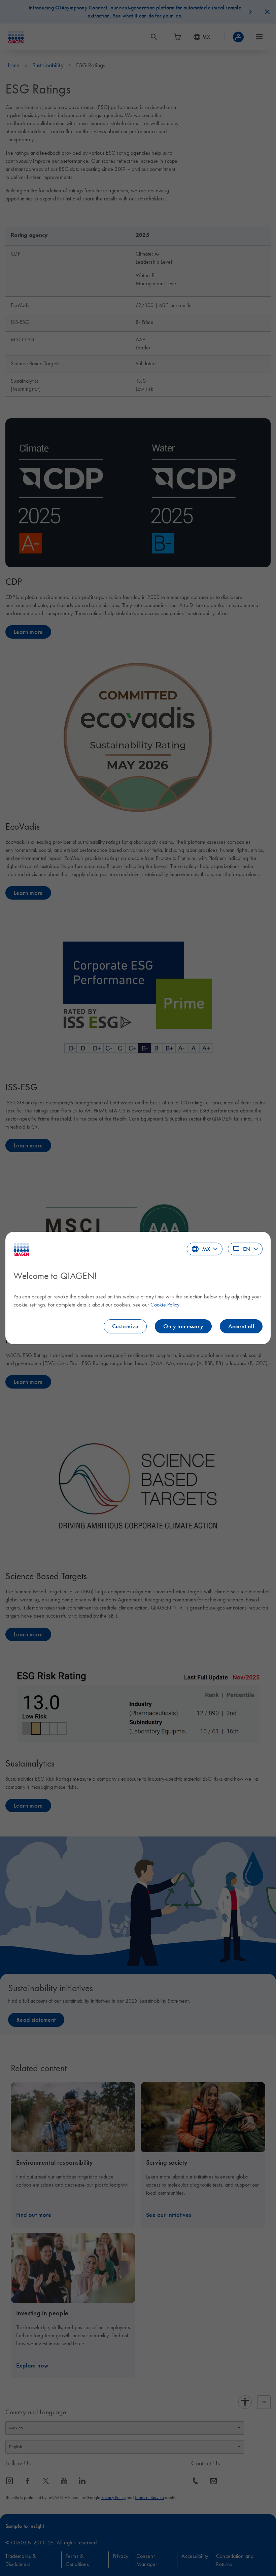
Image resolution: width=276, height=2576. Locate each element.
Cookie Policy (165, 1304)
